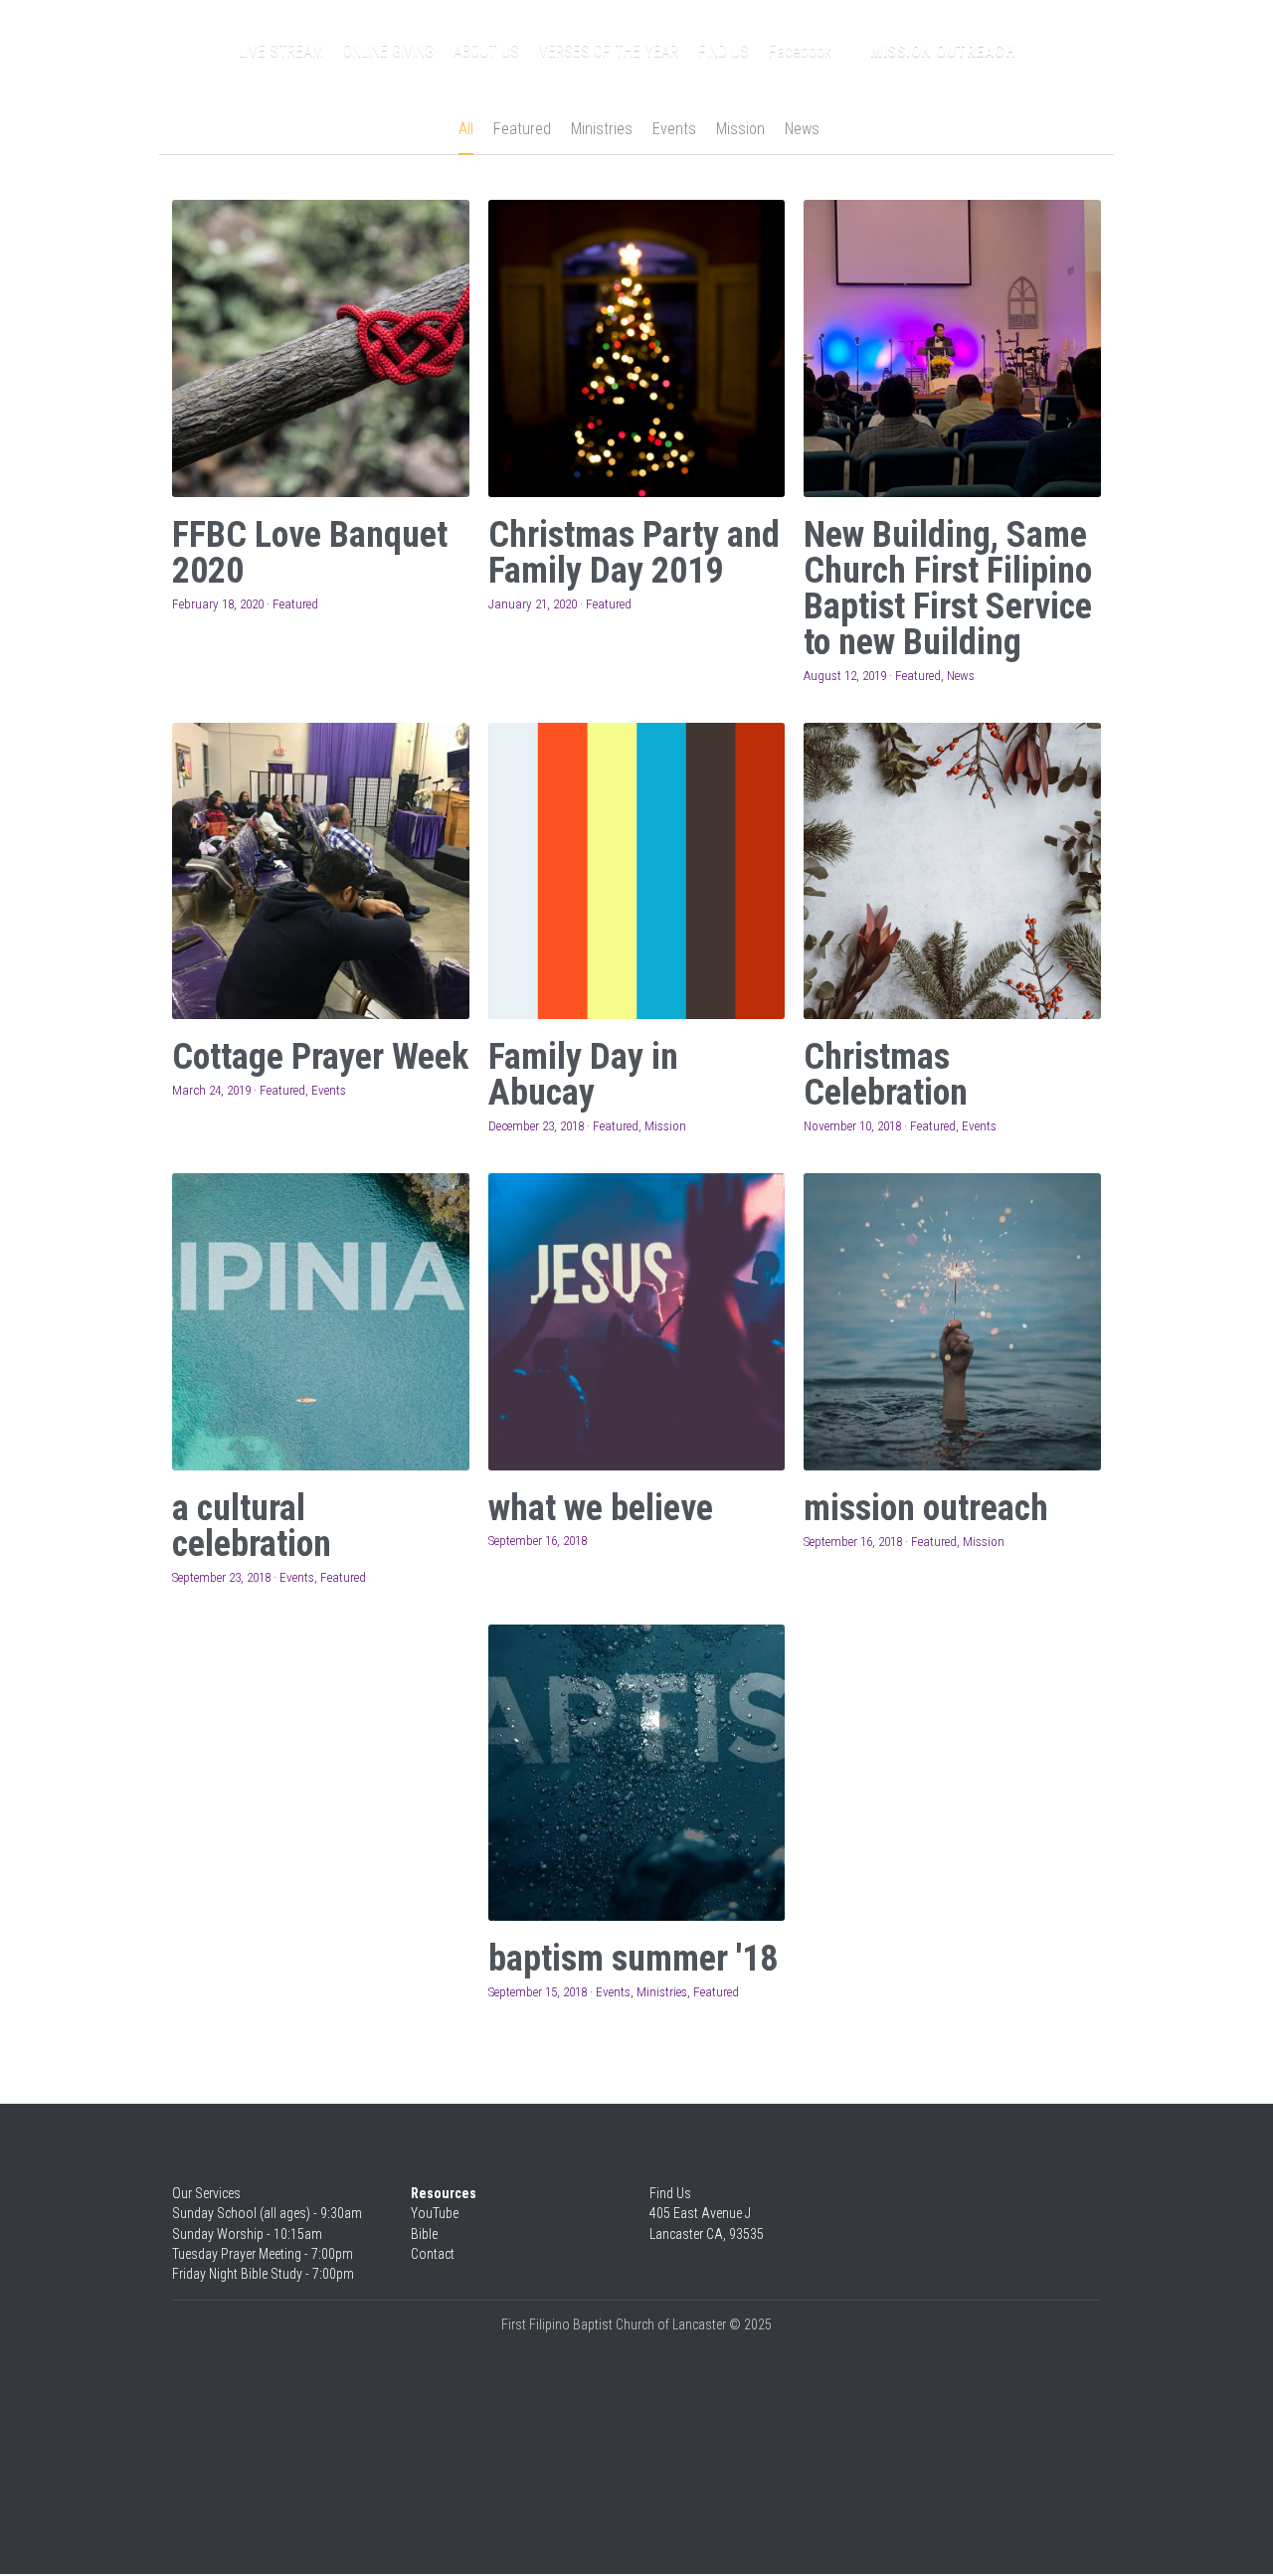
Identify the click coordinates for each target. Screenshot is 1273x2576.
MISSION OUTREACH (943, 51)
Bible (424, 2234)
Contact (433, 2254)
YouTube (435, 2213)
